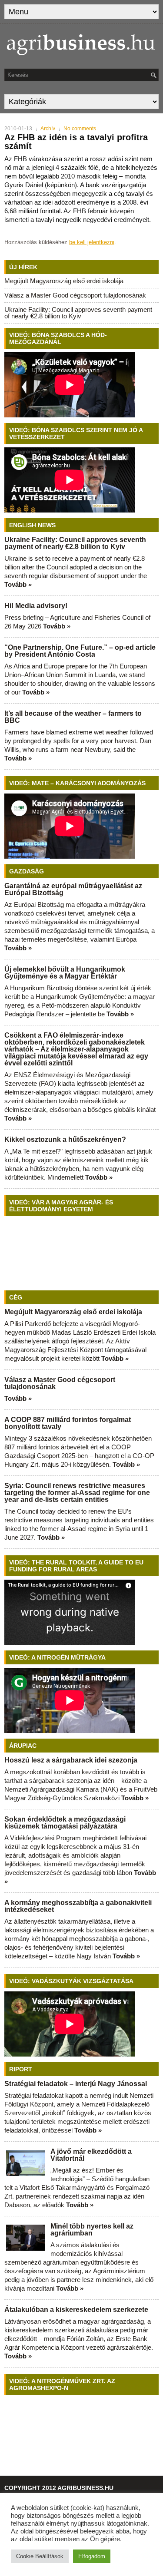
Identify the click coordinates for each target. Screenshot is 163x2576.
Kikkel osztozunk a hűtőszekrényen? (65, 1139)
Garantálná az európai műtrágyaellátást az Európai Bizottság (73, 889)
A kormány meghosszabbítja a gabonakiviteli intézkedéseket (78, 1906)
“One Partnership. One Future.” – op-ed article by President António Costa (80, 651)
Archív (48, 129)
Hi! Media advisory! (36, 606)
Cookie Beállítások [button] (40, 2556)
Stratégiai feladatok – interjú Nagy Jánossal (76, 2084)
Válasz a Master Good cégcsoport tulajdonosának (75, 295)
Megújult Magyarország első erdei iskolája (64, 281)
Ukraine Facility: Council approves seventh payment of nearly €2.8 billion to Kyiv (78, 313)
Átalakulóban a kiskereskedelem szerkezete (76, 2310)
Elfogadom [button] (92, 2556)
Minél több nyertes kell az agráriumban (92, 2230)
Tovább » (18, 584)
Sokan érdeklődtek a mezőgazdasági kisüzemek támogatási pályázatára (65, 1823)
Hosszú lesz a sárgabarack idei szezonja (71, 1760)
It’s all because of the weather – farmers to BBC (73, 717)
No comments (80, 129)
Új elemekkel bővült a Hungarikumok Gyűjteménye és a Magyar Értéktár (65, 973)
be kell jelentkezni (92, 242)
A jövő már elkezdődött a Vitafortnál (91, 2155)
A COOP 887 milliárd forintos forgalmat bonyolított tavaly (68, 1423)
